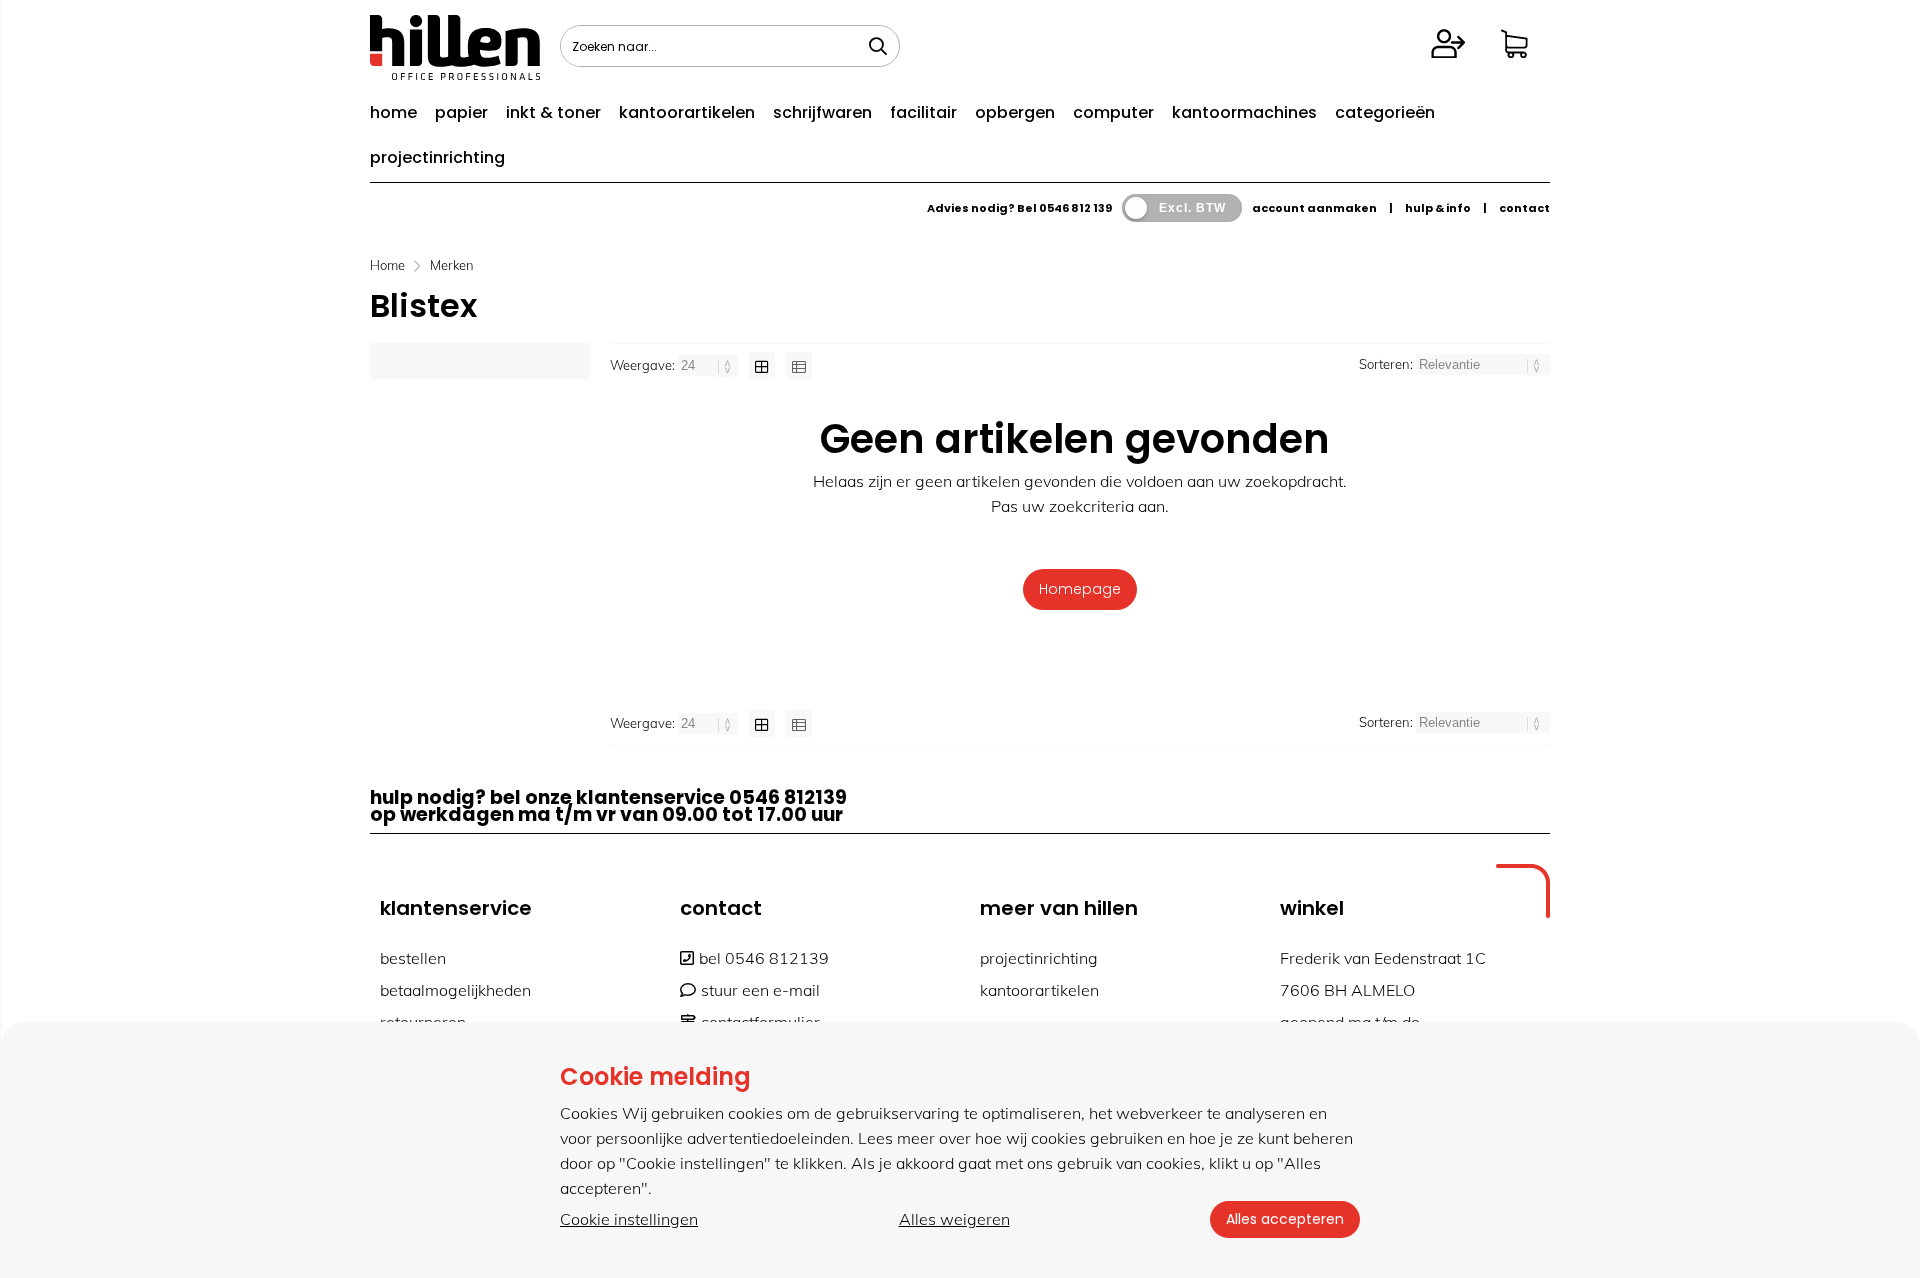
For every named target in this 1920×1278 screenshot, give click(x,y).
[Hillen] (455, 74)
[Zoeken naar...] (878, 46)
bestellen (413, 958)
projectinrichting (437, 157)
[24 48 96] (709, 365)
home (393, 112)
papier (461, 112)
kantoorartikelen (687, 112)
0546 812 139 (1075, 208)
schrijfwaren (822, 112)
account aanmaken (1314, 208)
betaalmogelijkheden (455, 990)
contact (1524, 208)
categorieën (1385, 112)
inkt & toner (553, 112)
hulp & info (1438, 208)
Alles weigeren (954, 1219)
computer (1113, 112)
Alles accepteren (1285, 1219)
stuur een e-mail (760, 990)
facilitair (923, 112)
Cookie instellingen (629, 1219)
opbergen (1015, 112)
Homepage (1080, 589)
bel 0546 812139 (764, 958)
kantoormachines (1244, 112)
